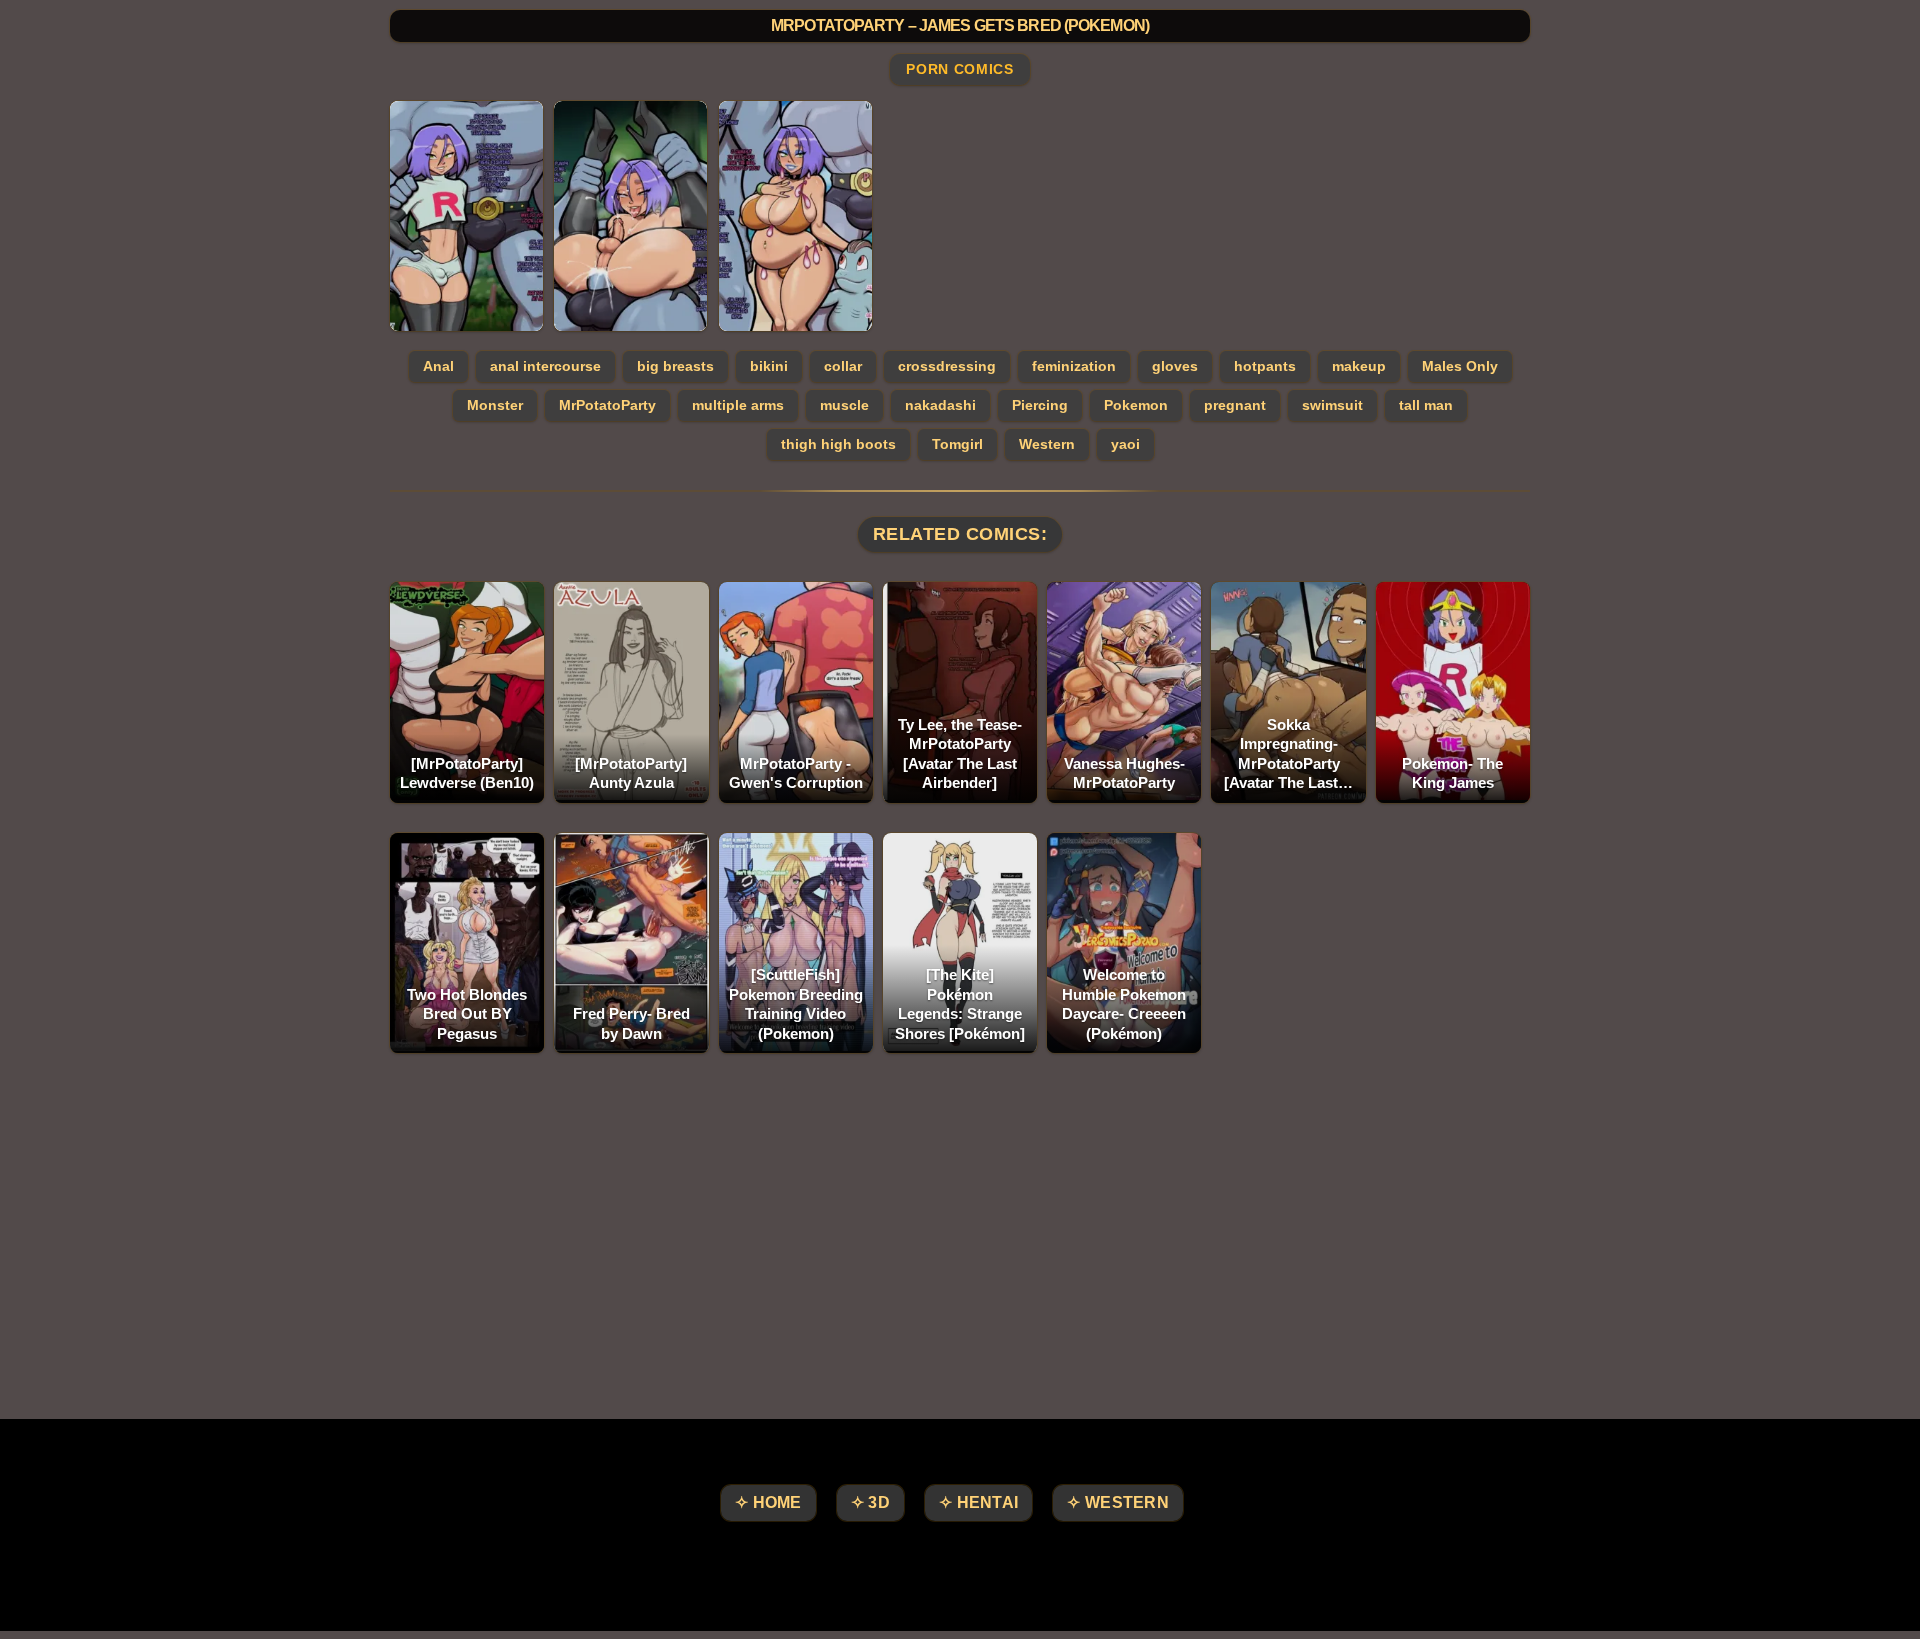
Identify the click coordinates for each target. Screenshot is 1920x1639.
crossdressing (947, 366)
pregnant (1235, 405)
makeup (1359, 366)
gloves (1175, 366)
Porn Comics (959, 70)
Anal (438, 366)
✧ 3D (870, 1502)
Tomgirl (957, 444)
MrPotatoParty (607, 405)
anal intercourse (545, 366)
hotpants (1265, 366)
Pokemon (1136, 405)
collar (843, 366)
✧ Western (1118, 1502)
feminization (1074, 366)
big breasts (675, 366)
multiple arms (738, 405)
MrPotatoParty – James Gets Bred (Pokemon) (960, 25)
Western (1047, 444)
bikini (769, 366)
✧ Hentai (978, 1502)
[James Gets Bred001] (466, 216)
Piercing (1040, 405)
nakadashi (940, 405)
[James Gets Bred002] (630, 216)
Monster (495, 405)
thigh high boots (838, 444)
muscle (844, 405)
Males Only (1460, 366)
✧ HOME (768, 1502)
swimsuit (1332, 405)
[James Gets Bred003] (795, 216)
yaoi (1125, 444)
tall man (1426, 405)
